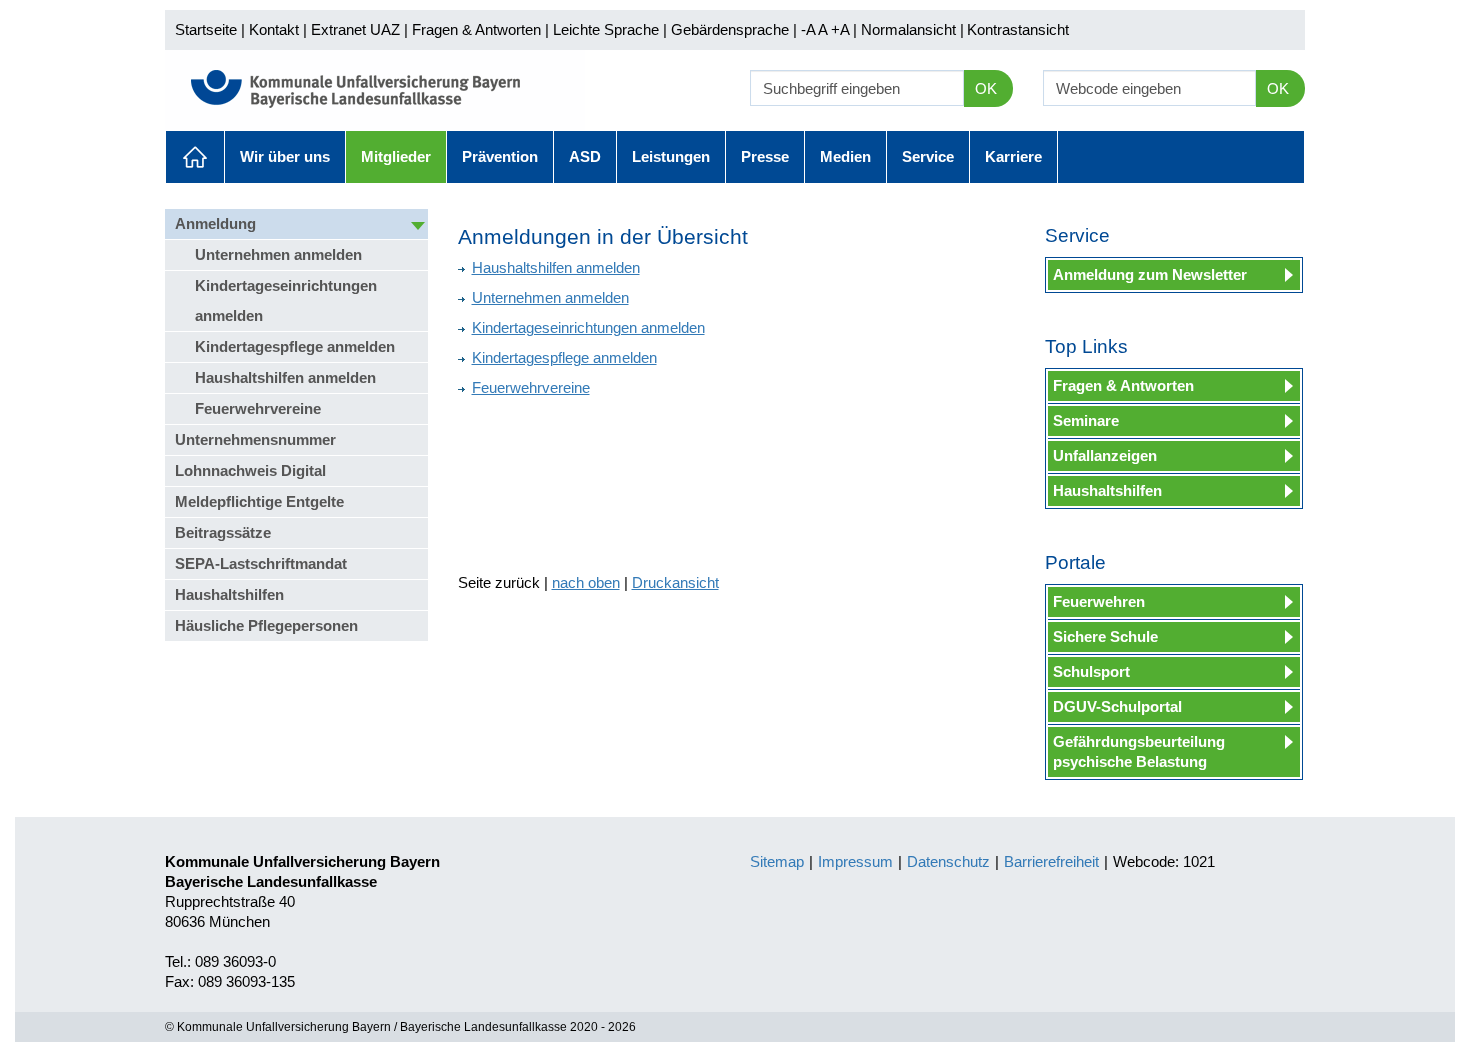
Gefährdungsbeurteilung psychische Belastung (1139, 751)
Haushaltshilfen (229, 594)
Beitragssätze (223, 532)
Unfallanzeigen (1105, 455)
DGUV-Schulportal (1117, 706)
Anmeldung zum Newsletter (1150, 274)
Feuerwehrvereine (258, 408)
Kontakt (274, 29)
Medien (845, 156)
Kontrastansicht (1018, 29)
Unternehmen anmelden (278, 254)
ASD (585, 156)
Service (928, 156)
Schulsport (1091, 671)
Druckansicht (675, 582)
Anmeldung (215, 223)
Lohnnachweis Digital (250, 470)
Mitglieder (396, 156)
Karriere (1013, 156)
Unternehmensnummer (255, 439)
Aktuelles (195, 157)
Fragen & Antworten (476, 29)
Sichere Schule (1105, 636)
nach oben (586, 582)
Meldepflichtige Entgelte (259, 501)
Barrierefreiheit (1051, 861)
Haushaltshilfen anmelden (285, 377)
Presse (765, 156)
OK (986, 88)
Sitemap (777, 861)
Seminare (1086, 420)
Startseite (206, 29)
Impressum (855, 861)
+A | (842, 29)
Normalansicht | (912, 29)
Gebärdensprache (730, 29)
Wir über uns (285, 156)
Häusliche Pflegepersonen (266, 625)
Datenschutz (948, 861)
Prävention (500, 156)
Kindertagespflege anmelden (295, 346)
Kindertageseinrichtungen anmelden (286, 300)
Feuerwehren (1099, 601)
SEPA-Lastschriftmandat (261, 563)
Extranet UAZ (355, 29)
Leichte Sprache (606, 29)
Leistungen (671, 156)
